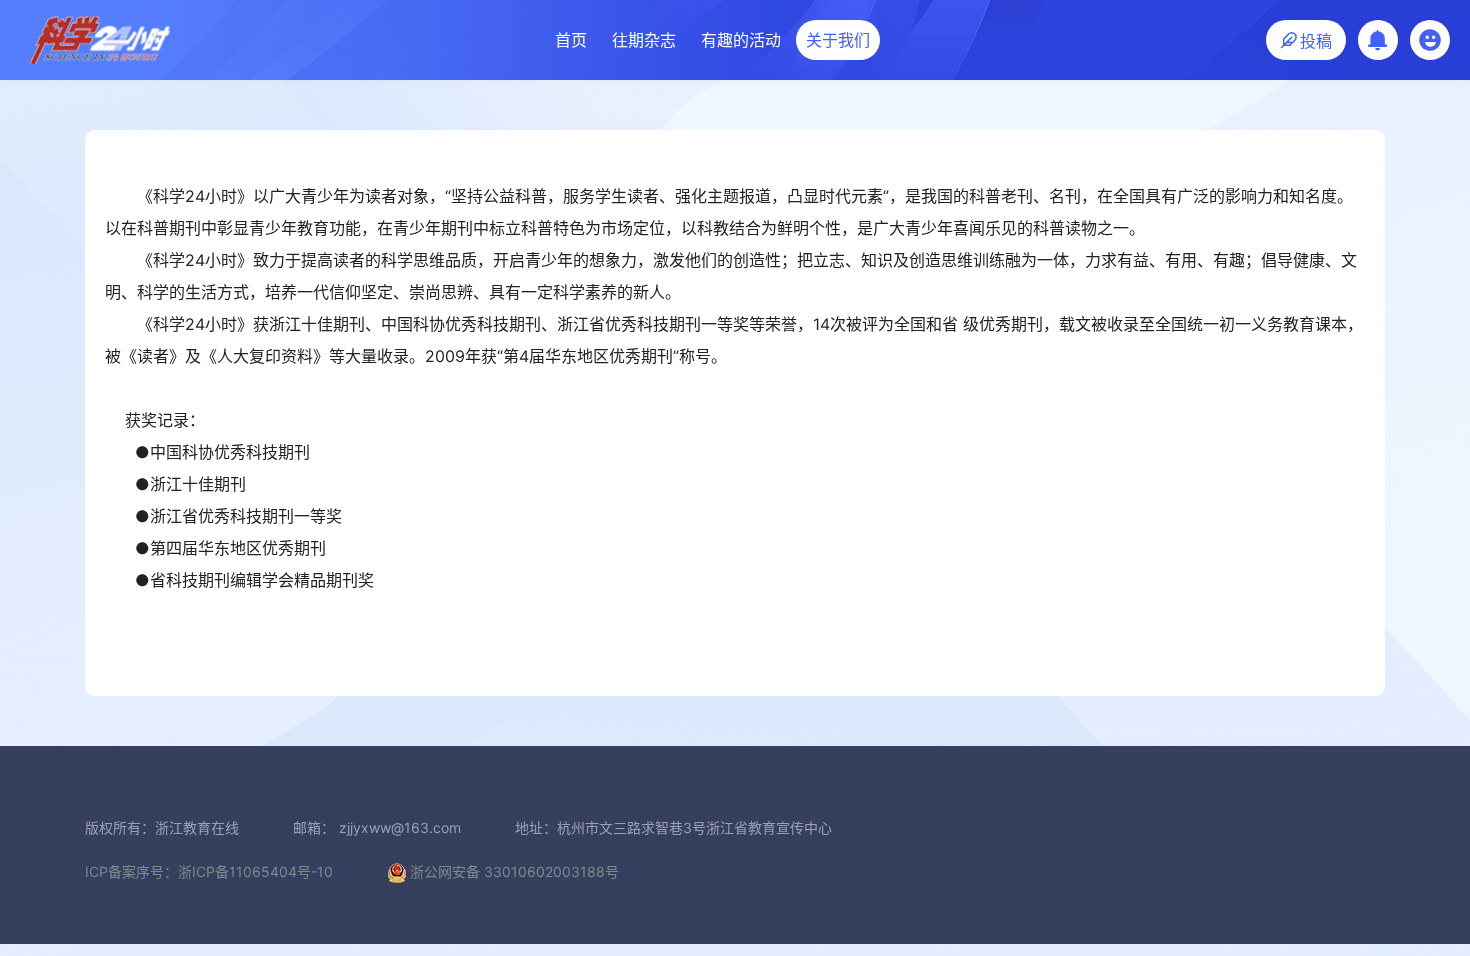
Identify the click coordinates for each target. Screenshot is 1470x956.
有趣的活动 (741, 40)
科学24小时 (100, 40)
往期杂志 (644, 40)
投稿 (1313, 41)
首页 (571, 40)
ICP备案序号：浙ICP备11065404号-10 (209, 871)
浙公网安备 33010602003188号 (514, 871)
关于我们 (838, 40)
